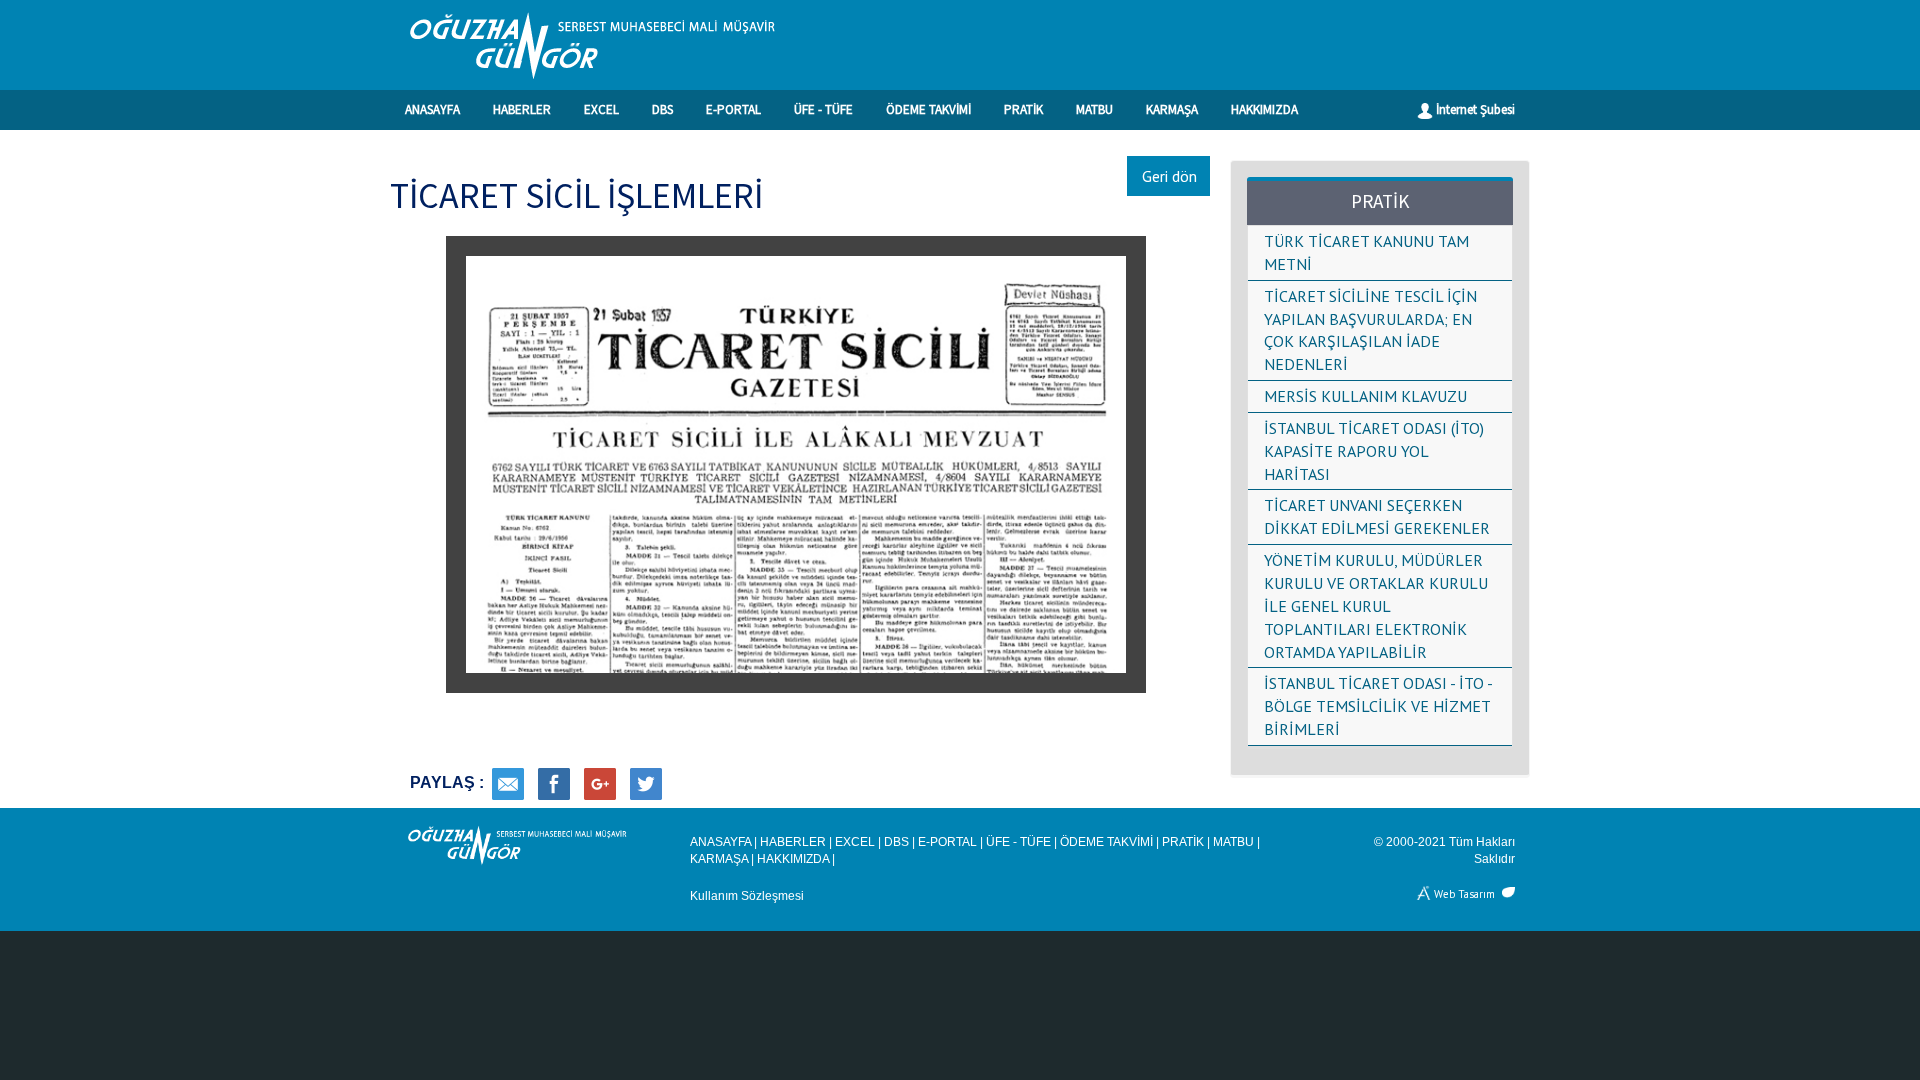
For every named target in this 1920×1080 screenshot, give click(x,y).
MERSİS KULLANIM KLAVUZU (1365, 396)
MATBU (1094, 109)
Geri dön (1169, 176)
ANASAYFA (432, 109)
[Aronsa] (1424, 892)
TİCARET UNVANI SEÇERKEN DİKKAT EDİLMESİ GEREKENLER (1377, 516)
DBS (662, 109)
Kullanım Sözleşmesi (747, 896)
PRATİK (1023, 109)
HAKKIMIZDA (1264, 109)
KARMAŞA (1172, 109)
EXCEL (601, 109)
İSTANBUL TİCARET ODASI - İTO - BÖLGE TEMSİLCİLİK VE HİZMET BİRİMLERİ (1378, 706)
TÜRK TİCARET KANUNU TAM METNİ (1366, 252)
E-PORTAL (733, 109)
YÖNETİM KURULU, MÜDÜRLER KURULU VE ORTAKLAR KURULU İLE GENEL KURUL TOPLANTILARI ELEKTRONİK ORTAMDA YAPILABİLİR (1376, 605)
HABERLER (522, 109)
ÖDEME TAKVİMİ (928, 109)
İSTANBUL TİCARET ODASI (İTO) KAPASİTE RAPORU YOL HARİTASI (1374, 451)
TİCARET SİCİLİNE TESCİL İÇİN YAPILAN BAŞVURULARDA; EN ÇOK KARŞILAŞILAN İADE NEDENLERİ (1370, 330)
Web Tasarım (1464, 892)
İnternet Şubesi (1474, 109)
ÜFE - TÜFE (823, 109)
